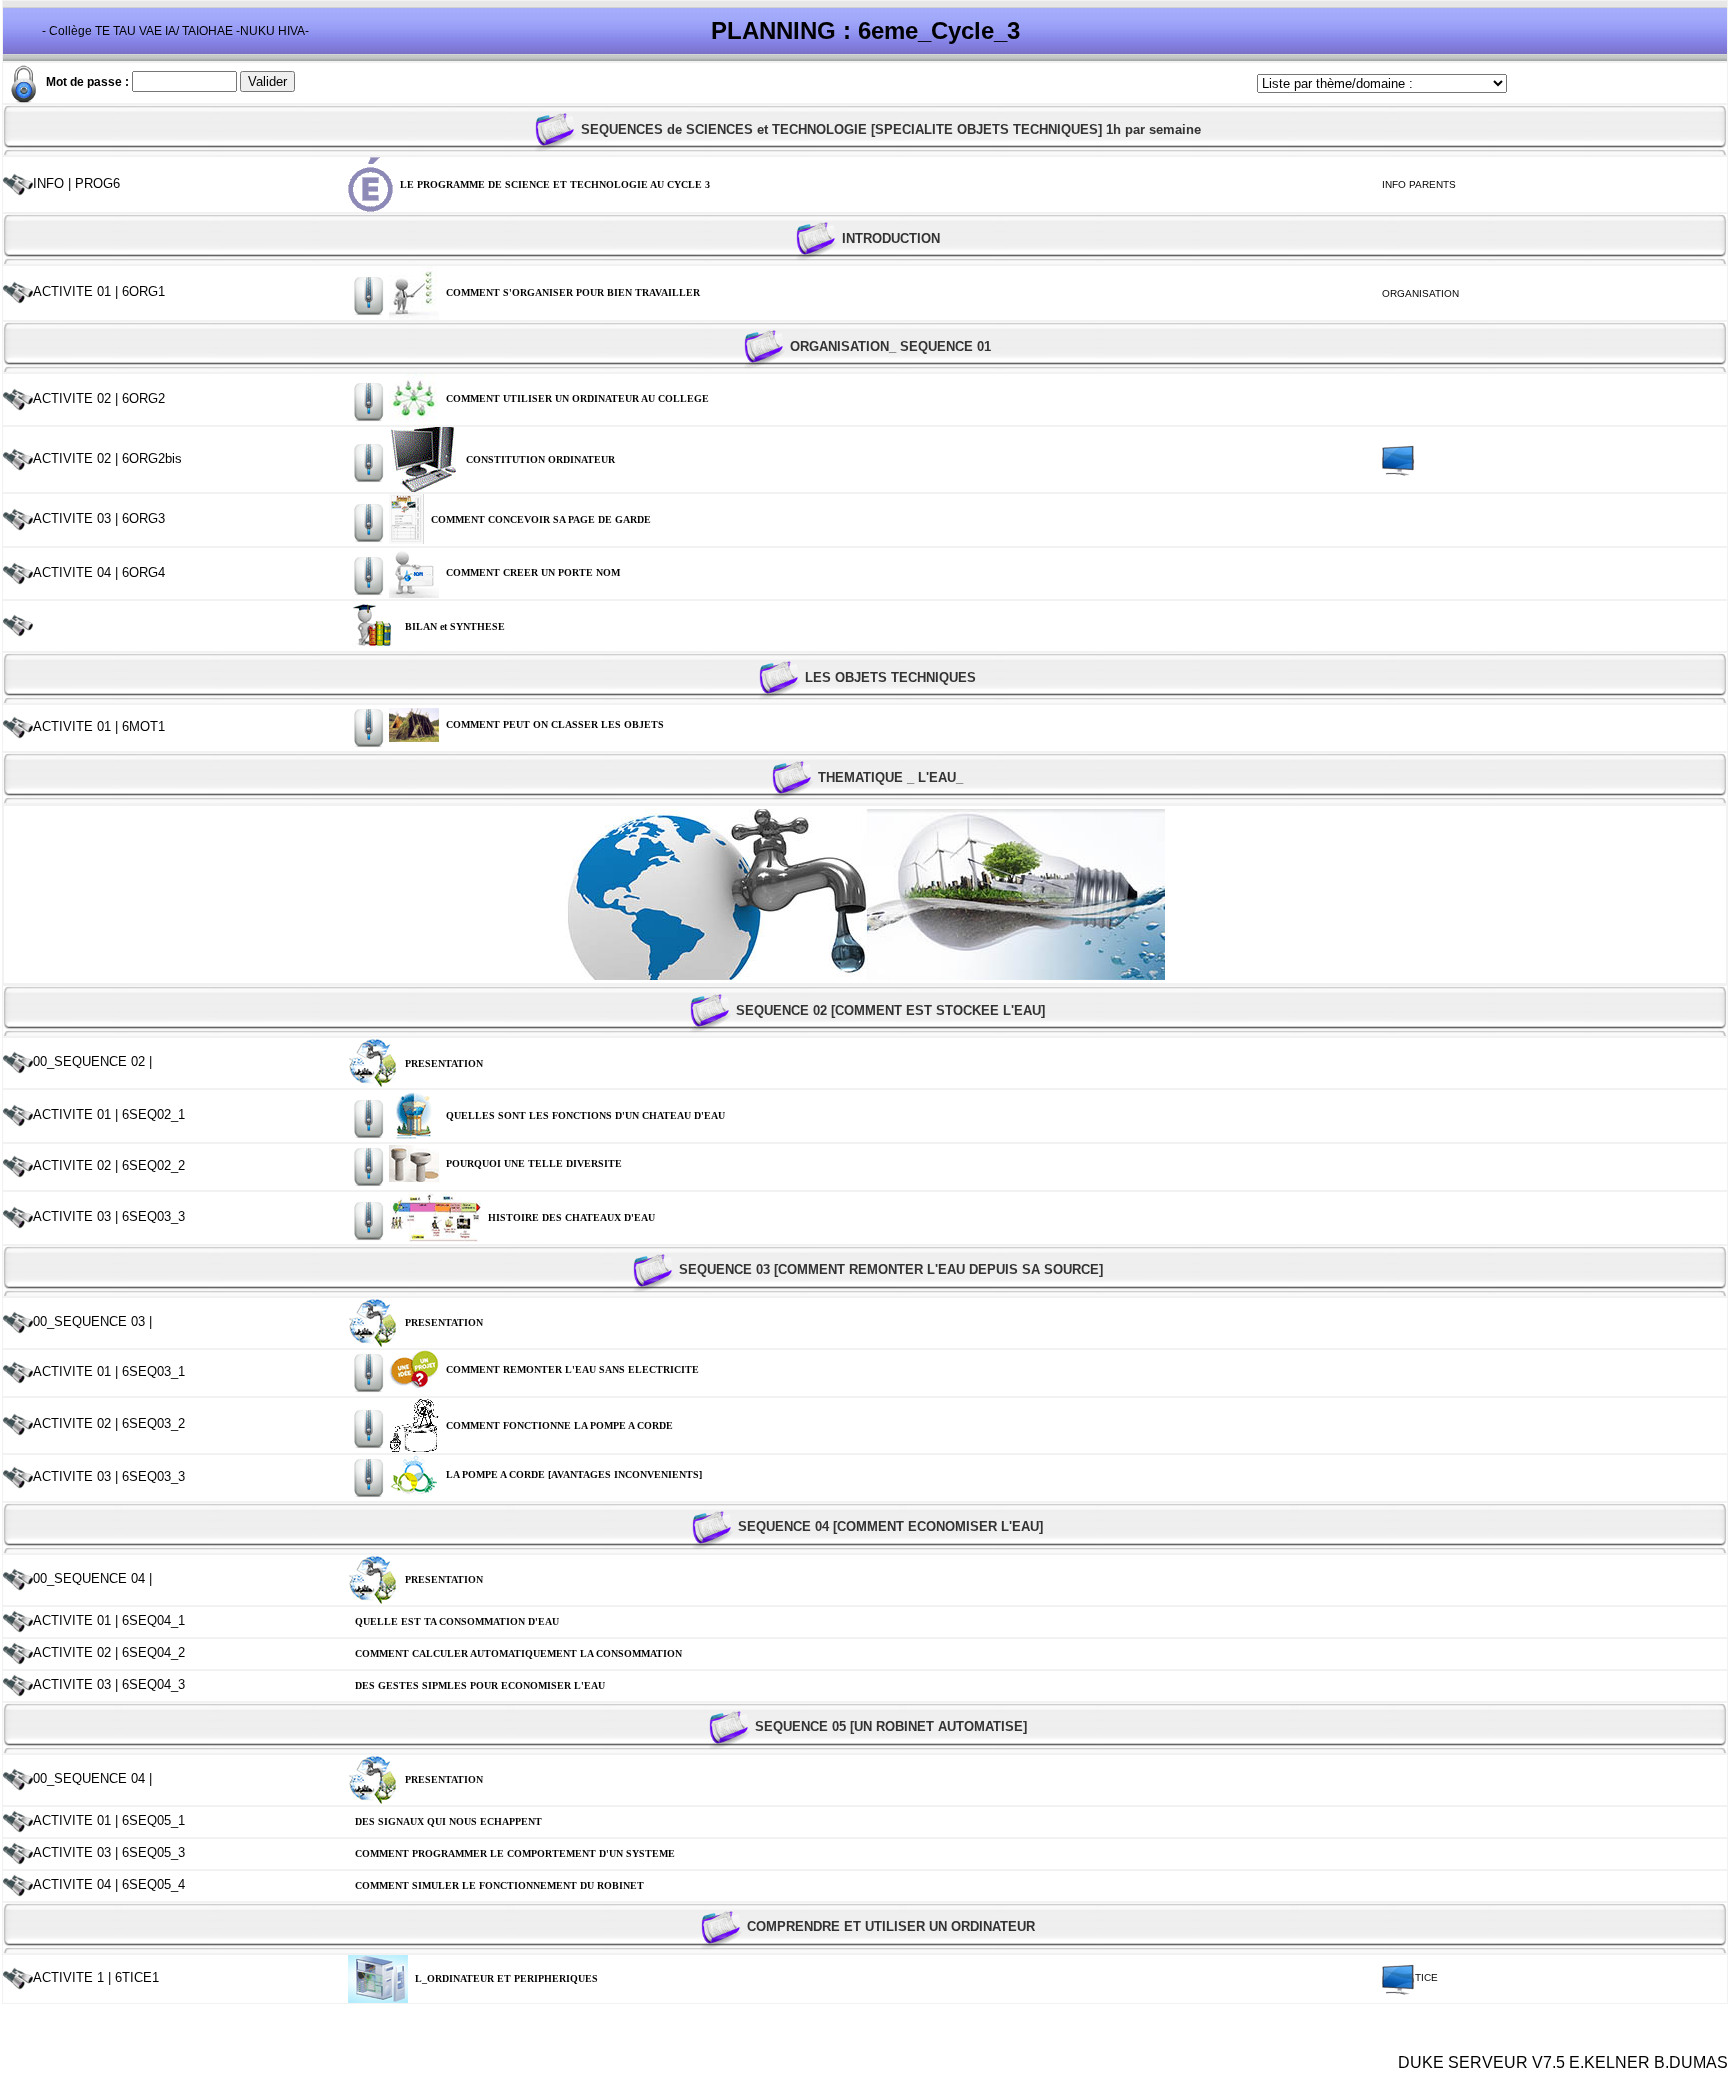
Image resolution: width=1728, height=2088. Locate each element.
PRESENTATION (444, 1063)
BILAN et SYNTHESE (455, 626)
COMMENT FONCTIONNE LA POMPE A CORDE (559, 1425)
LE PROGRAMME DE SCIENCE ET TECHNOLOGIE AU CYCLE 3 (555, 184)
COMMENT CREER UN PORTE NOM (533, 572)
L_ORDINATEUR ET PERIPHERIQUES (506, 1978)
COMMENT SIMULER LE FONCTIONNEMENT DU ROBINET (499, 1885)
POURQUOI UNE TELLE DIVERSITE (534, 1163)
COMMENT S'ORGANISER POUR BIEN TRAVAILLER (573, 292)
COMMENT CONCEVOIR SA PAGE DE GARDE (541, 519)
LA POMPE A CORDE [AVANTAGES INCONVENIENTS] (574, 1474)
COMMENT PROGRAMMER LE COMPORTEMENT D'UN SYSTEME (515, 1853)
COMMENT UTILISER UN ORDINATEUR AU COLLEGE (577, 398)
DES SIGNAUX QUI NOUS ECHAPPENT (448, 1821)
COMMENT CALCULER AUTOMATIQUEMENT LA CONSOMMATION (518, 1653)
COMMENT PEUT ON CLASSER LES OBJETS (555, 724)
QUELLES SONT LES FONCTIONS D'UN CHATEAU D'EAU (585, 1115)
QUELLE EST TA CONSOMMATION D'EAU (457, 1621)
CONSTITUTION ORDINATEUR (540, 459)
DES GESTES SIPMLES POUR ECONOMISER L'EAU (480, 1685)
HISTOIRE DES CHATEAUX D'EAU (571, 1217)
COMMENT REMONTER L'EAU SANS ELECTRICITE (572, 1369)
